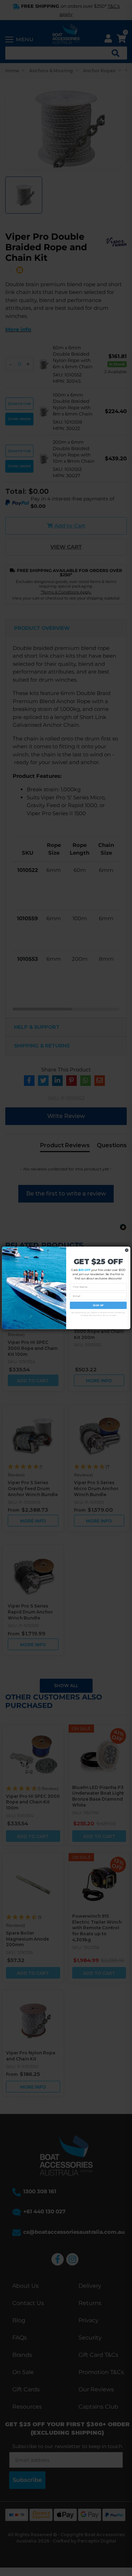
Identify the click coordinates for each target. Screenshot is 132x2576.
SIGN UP (98, 1305)
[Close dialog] (126, 1250)
